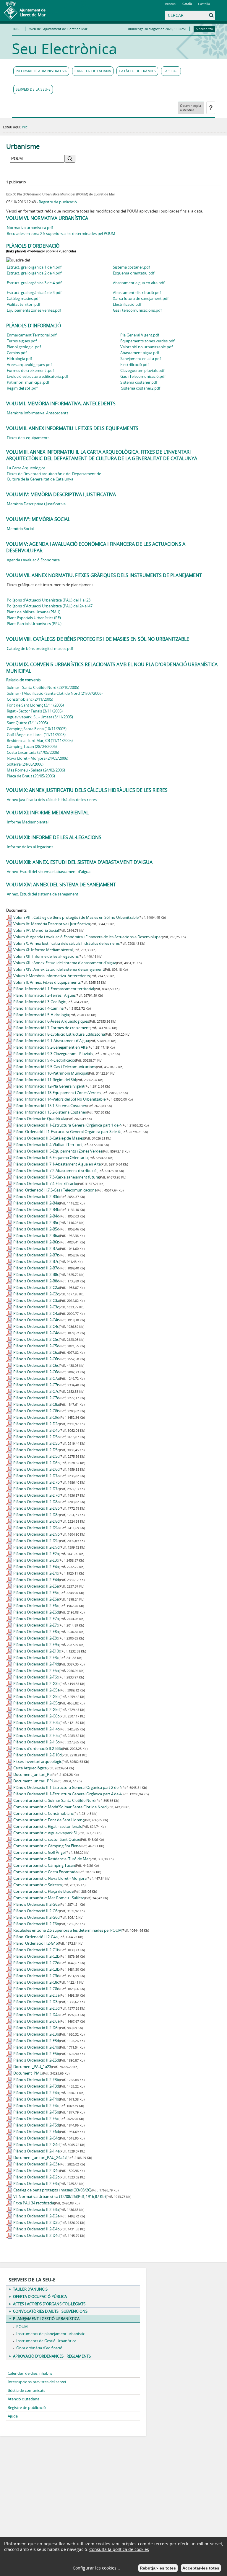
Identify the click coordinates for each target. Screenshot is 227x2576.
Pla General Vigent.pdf (140, 335)
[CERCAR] (184, 15)
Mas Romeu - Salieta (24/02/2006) (36, 770)
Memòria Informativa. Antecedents (38, 413)
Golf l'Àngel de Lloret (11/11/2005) (36, 735)
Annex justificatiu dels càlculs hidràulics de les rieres (52, 800)
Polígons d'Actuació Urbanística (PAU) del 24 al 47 (50, 606)
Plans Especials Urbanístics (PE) (34, 618)
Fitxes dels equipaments (28, 438)
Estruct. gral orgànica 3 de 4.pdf (34, 283)
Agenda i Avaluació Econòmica (33, 560)
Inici (25, 127)
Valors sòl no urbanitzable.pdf (146, 347)
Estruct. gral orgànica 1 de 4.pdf (34, 267)
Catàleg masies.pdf (23, 298)
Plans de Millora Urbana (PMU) (34, 612)
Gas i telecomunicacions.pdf (137, 310)
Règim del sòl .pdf (22, 388)
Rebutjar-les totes (158, 2568)
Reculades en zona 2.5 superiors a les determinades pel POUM (61, 233)
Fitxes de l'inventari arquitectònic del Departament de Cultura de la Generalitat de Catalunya (54, 476)
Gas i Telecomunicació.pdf (143, 376)
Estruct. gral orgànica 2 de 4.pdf (34, 273)
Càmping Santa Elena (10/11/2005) (37, 729)
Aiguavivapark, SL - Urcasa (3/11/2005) (40, 717)
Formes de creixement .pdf (30, 370)
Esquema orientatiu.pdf (134, 273)
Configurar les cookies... (96, 2568)
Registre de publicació (58, 202)
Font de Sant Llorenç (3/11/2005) (35, 705)
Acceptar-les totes (201, 2568)
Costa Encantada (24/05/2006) (33, 752)
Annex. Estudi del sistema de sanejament (43, 894)
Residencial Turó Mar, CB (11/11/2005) (40, 741)
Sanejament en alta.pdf (141, 359)
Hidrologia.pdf (19, 359)
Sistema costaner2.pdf (141, 388)
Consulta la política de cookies (119, 2549)
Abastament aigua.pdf (140, 353)
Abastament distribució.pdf (137, 292)
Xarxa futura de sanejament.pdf (141, 298)
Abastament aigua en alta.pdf (139, 283)
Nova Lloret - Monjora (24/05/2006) (38, 758)
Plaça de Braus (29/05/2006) (31, 776)
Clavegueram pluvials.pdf (142, 370)
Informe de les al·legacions (30, 847)
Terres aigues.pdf (22, 341)
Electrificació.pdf (127, 304)
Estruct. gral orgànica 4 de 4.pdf (34, 292)
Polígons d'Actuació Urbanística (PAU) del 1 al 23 (49, 600)
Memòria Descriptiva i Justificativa (36, 504)
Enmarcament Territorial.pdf (32, 335)
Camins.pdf (17, 353)
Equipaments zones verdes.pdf (34, 310)
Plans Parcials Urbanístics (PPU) (34, 624)
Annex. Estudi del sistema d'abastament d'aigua (49, 872)
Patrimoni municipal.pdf (28, 382)
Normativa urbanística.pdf (30, 228)
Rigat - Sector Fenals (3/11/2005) (35, 711)
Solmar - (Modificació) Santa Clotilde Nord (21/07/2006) (55, 693)
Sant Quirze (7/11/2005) (27, 723)
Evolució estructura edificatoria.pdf (37, 376)
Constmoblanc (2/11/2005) (30, 699)
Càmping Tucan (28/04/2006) (32, 746)
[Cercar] (172, 20)
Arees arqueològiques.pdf (29, 365)
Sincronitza (204, 29)
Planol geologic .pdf (24, 347)
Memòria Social (20, 529)
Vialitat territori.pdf (23, 304)
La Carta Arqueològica (26, 468)
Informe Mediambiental (28, 822)
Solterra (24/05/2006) (25, 764)
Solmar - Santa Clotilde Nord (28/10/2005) (43, 687)
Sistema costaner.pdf (131, 267)
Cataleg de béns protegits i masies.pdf (40, 648)
